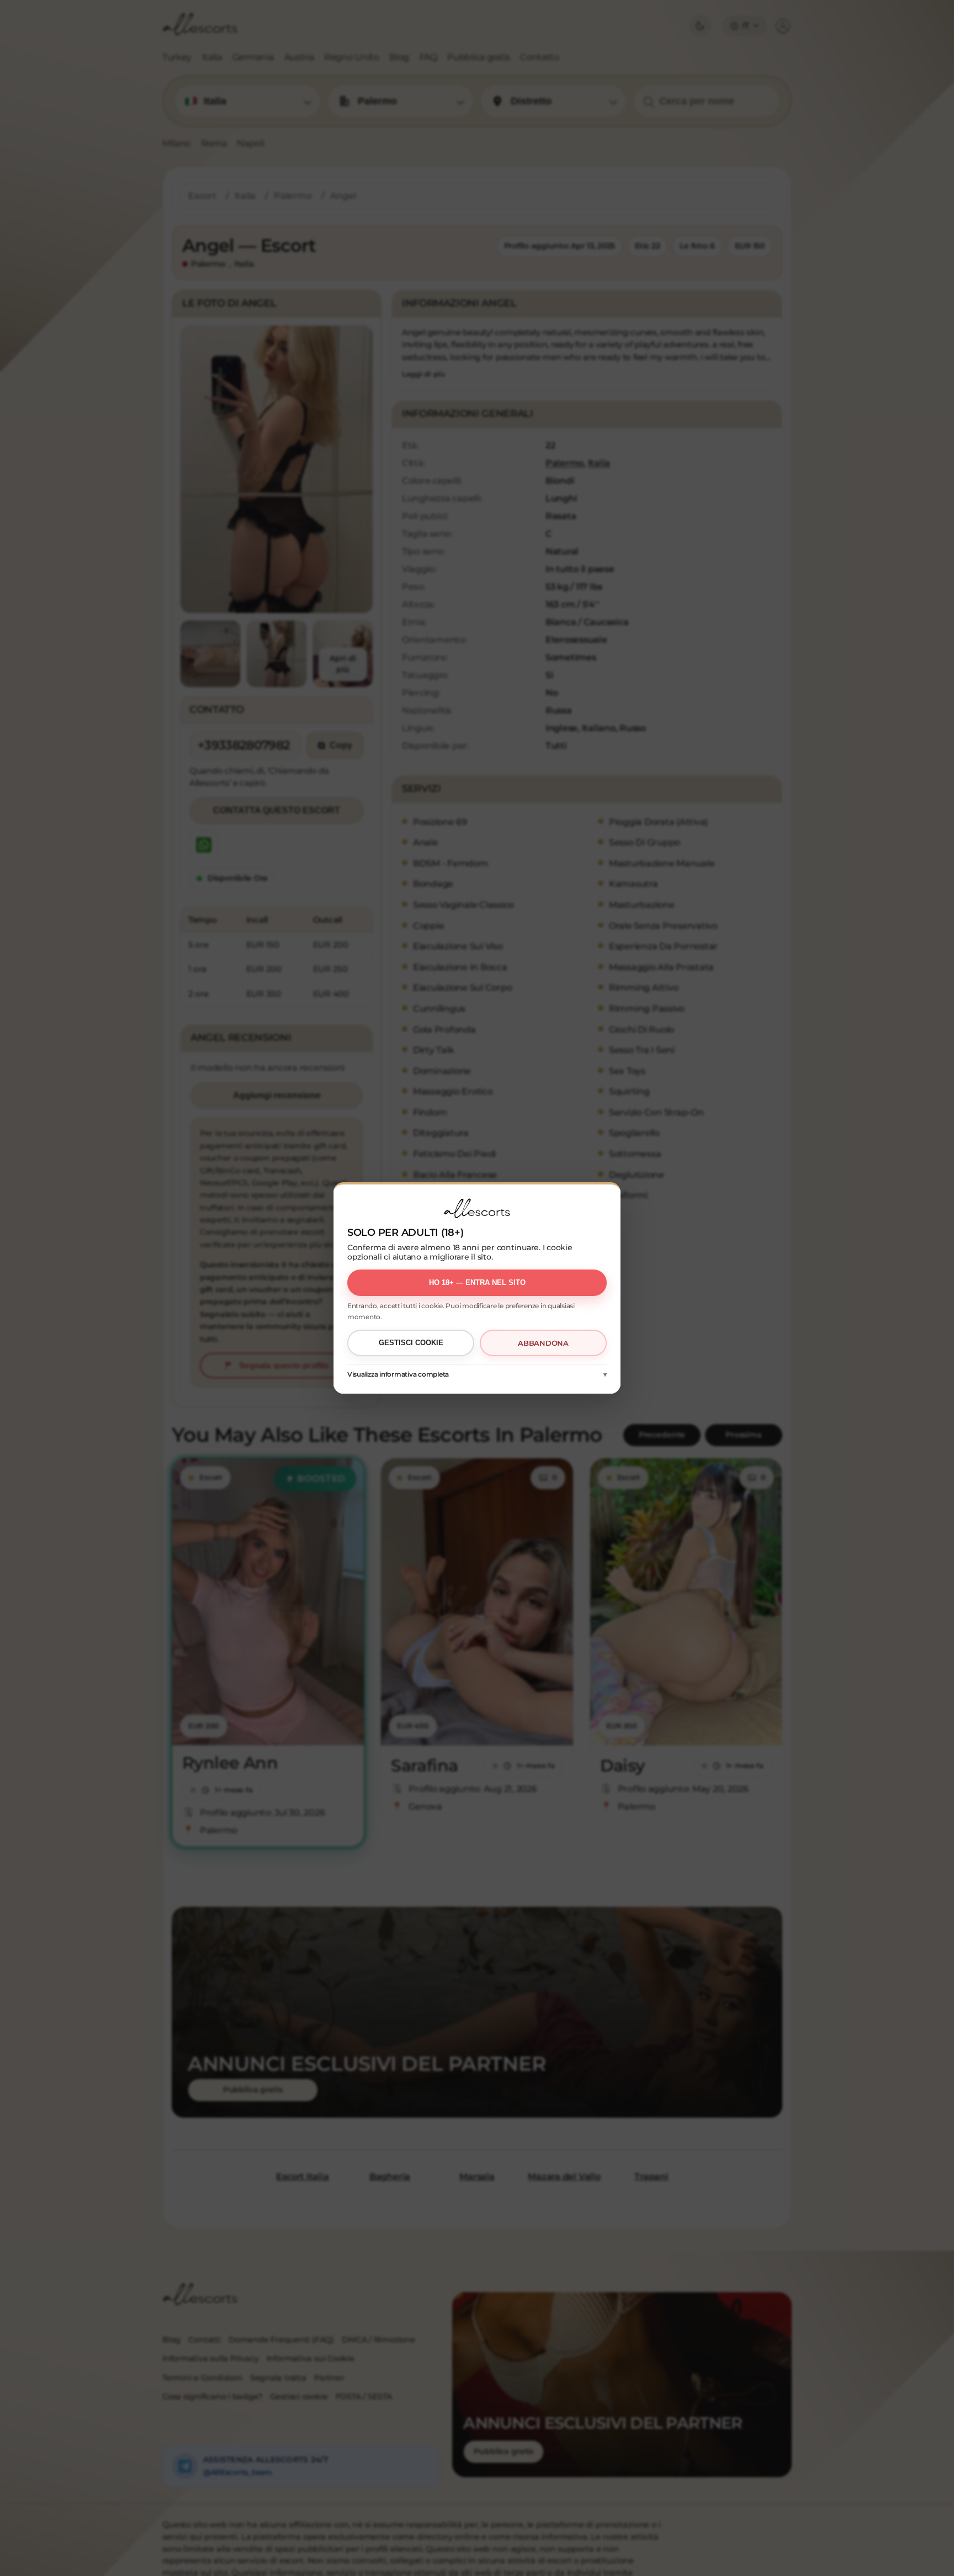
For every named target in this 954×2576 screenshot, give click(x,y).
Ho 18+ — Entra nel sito (477, 1282)
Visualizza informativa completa (398, 1374)
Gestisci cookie (411, 1343)
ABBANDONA (543, 1343)
